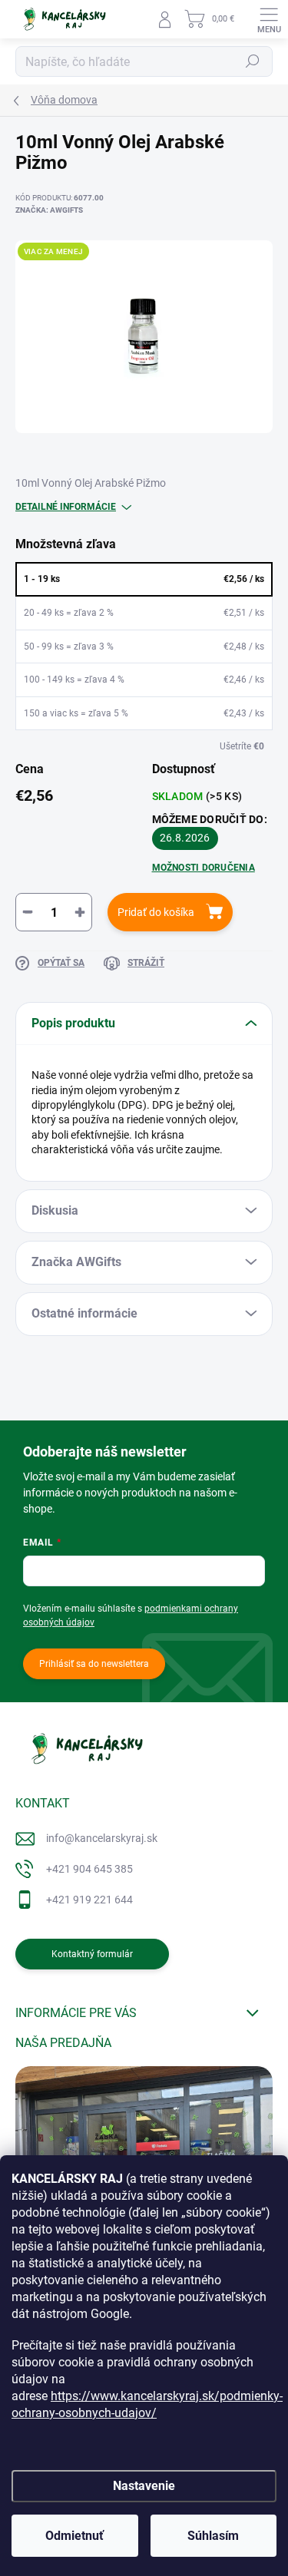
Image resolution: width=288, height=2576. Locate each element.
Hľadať (253, 61)
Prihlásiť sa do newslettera (94, 1664)
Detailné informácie (66, 507)
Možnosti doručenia (204, 868)
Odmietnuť (74, 2536)
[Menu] (269, 19)
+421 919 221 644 (89, 1900)
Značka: (49, 210)
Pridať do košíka (156, 912)
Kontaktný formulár (92, 1954)
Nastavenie (144, 2486)
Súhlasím (213, 2536)
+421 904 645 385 (89, 1869)
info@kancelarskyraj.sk (102, 1838)
